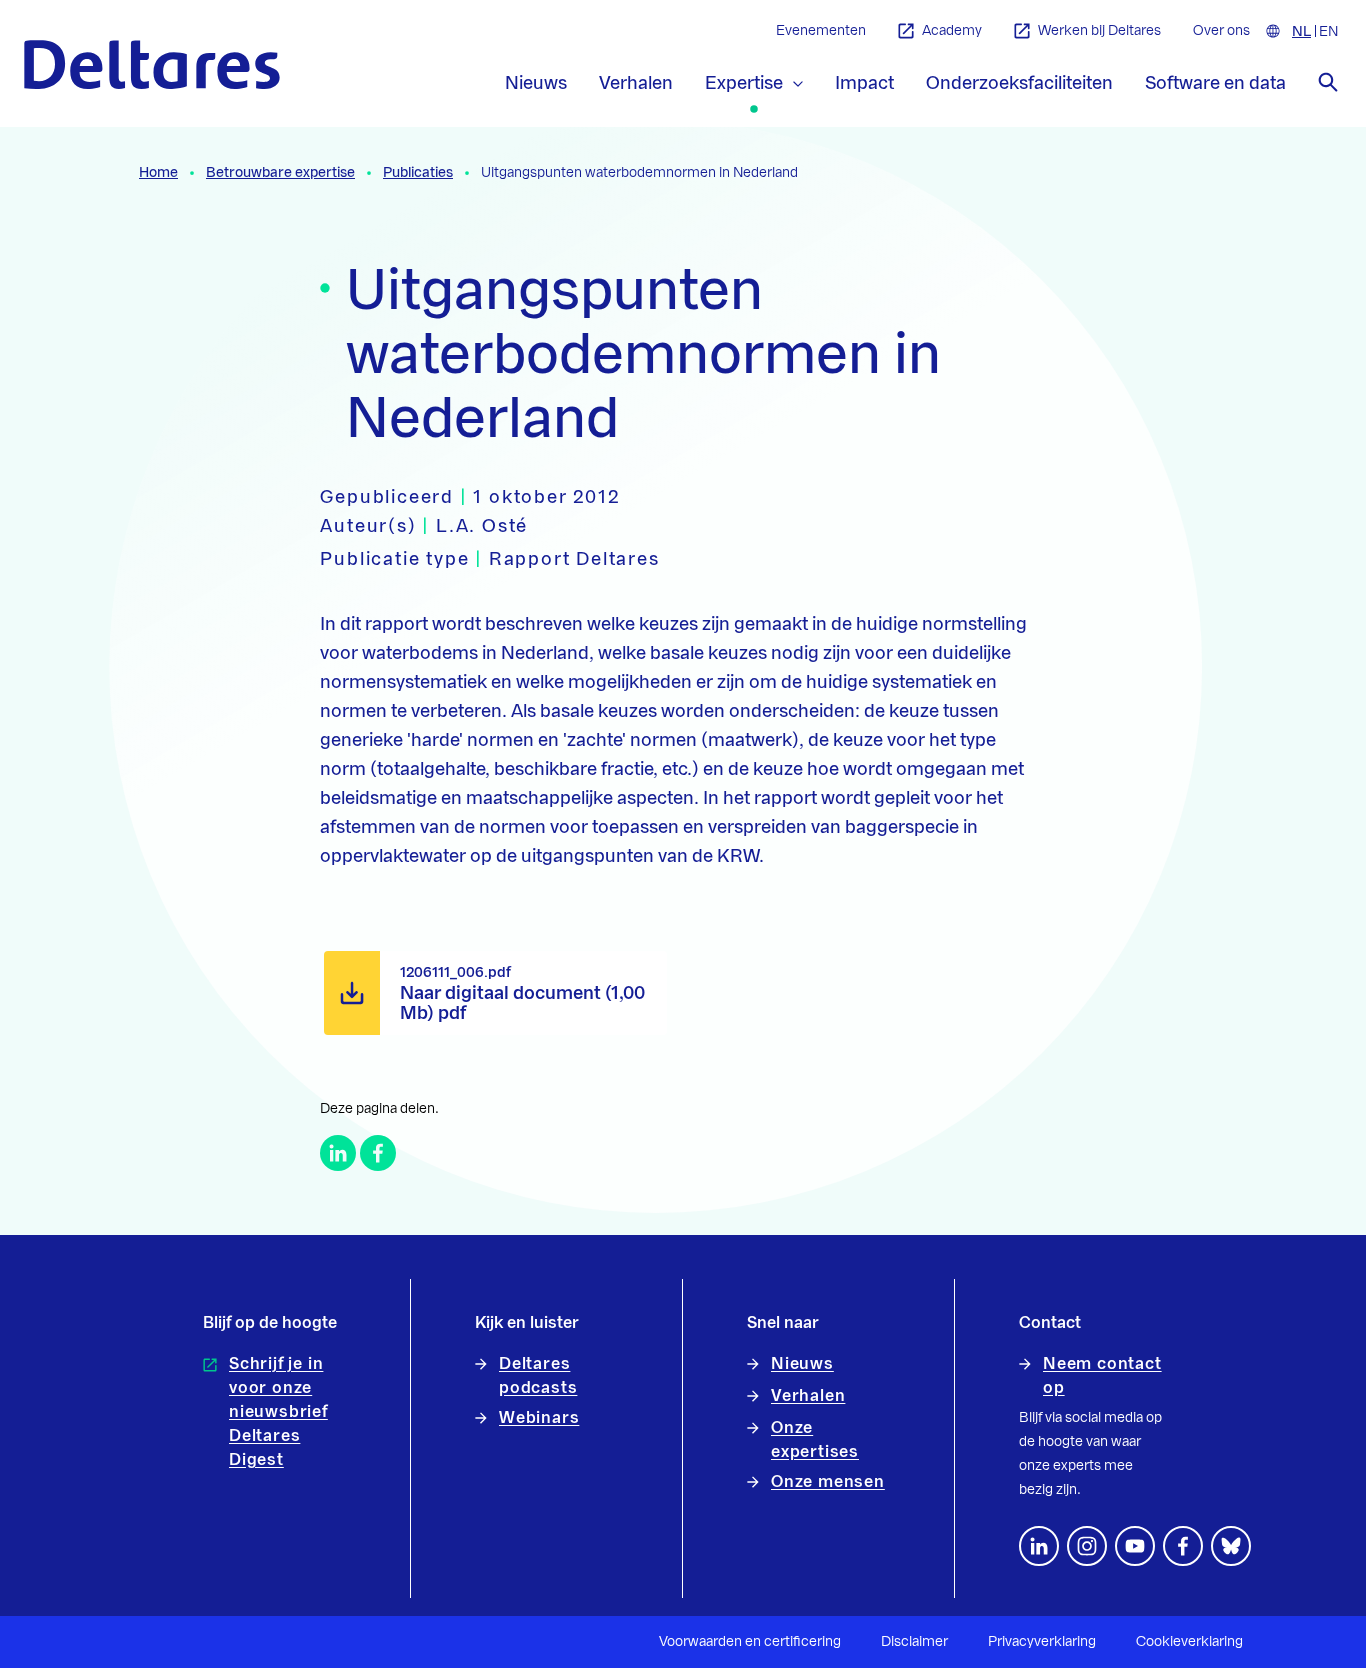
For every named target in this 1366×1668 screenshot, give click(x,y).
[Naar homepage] (152, 64)
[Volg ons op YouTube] (1135, 1546)
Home (158, 173)
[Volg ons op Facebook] (1183, 1546)
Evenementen (821, 31)
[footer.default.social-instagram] (1087, 1546)
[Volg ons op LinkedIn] (1039, 1546)
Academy (952, 31)
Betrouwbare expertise (280, 173)
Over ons (1221, 31)
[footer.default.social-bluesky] (1231, 1546)
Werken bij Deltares (1099, 31)
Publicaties (418, 173)
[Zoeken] (1328, 82)
